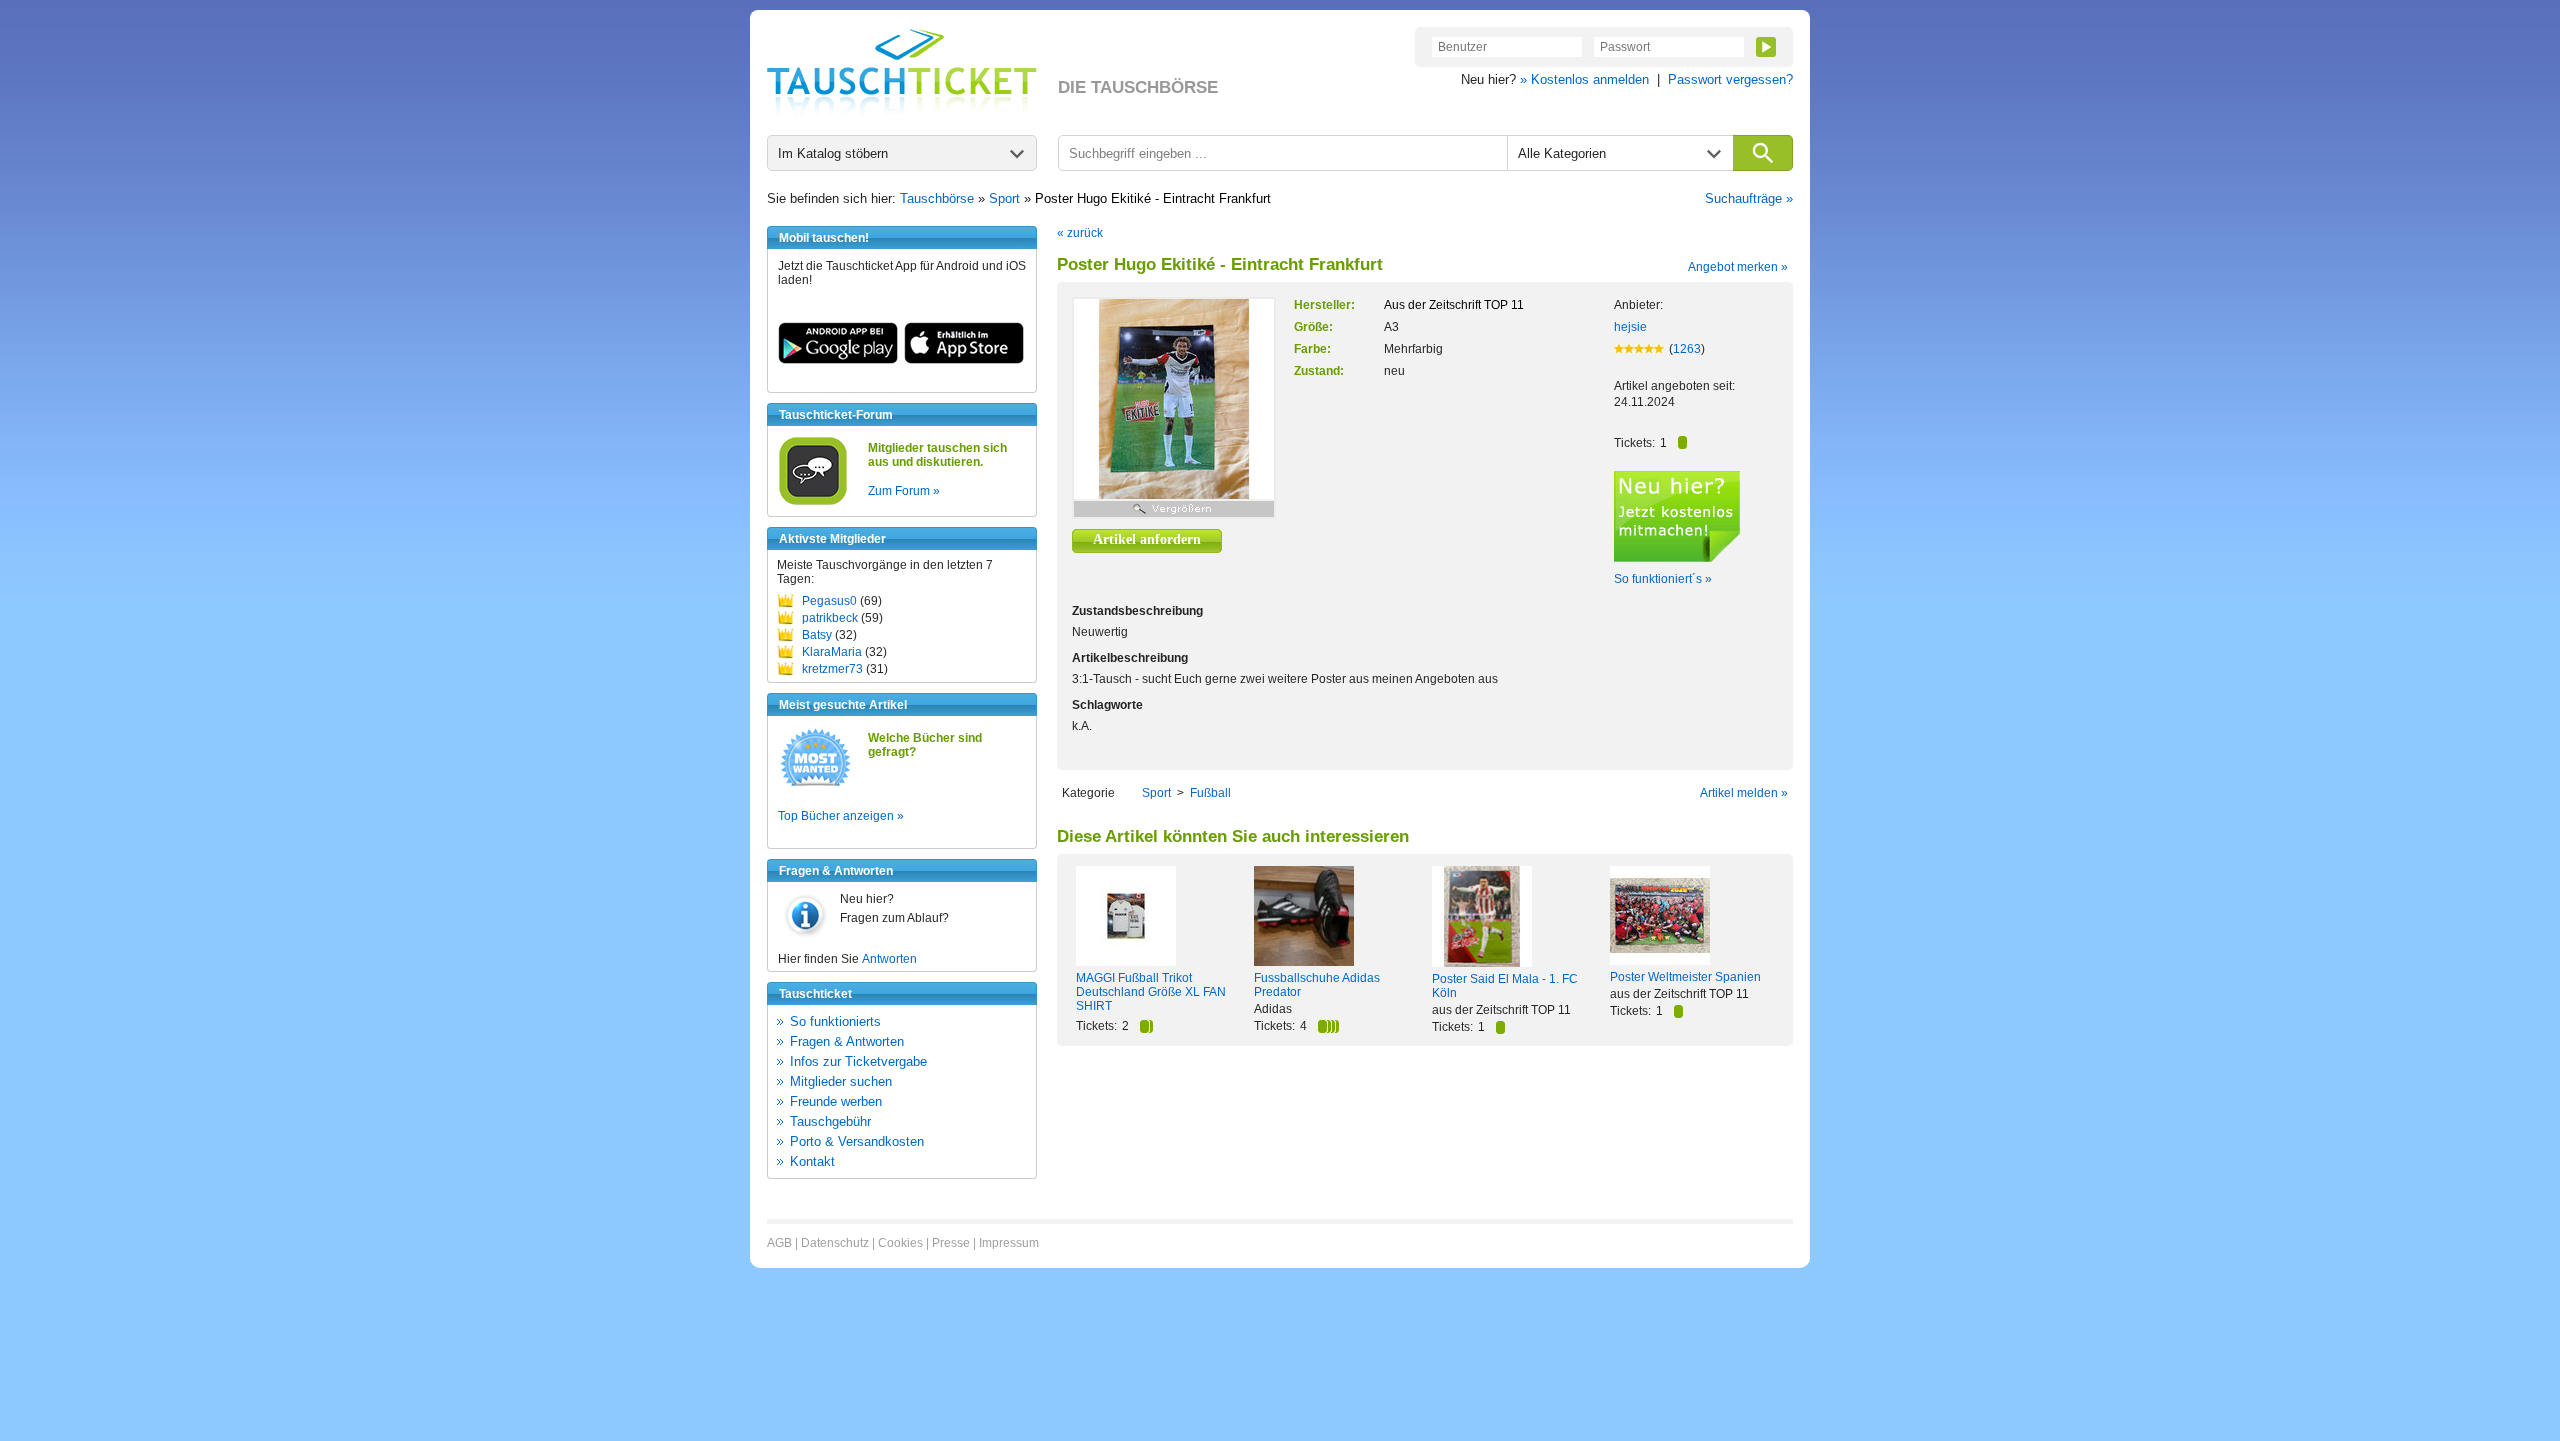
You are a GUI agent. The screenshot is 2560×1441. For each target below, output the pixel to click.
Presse (951, 1243)
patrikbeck (830, 618)
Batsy (817, 635)
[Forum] (813, 502)
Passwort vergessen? (1730, 79)
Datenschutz (835, 1243)
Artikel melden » (1744, 793)
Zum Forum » (904, 491)
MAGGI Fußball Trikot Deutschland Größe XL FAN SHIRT (1151, 992)
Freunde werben (836, 1101)
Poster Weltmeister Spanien (1685, 977)
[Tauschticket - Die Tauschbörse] (902, 72)
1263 (1687, 349)
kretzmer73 (832, 669)
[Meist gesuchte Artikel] (815, 785)
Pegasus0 (829, 601)
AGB (779, 1243)
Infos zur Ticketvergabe (858, 1061)
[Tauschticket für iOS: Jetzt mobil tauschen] (964, 360)
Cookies (900, 1243)
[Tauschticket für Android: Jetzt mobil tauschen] (838, 360)
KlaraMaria (832, 652)
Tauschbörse (937, 198)
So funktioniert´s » (1663, 579)
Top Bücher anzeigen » (841, 816)
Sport (1004, 198)
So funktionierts (835, 1021)
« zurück (1080, 233)
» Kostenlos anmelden (1584, 79)
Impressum (1009, 1243)
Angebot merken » (1738, 267)
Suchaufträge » (1749, 198)
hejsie (1630, 327)
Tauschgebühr (830, 1121)
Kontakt (812, 1161)
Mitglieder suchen (841, 1081)
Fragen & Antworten (847, 1041)
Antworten (889, 959)
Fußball (1210, 793)
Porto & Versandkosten (857, 1141)
